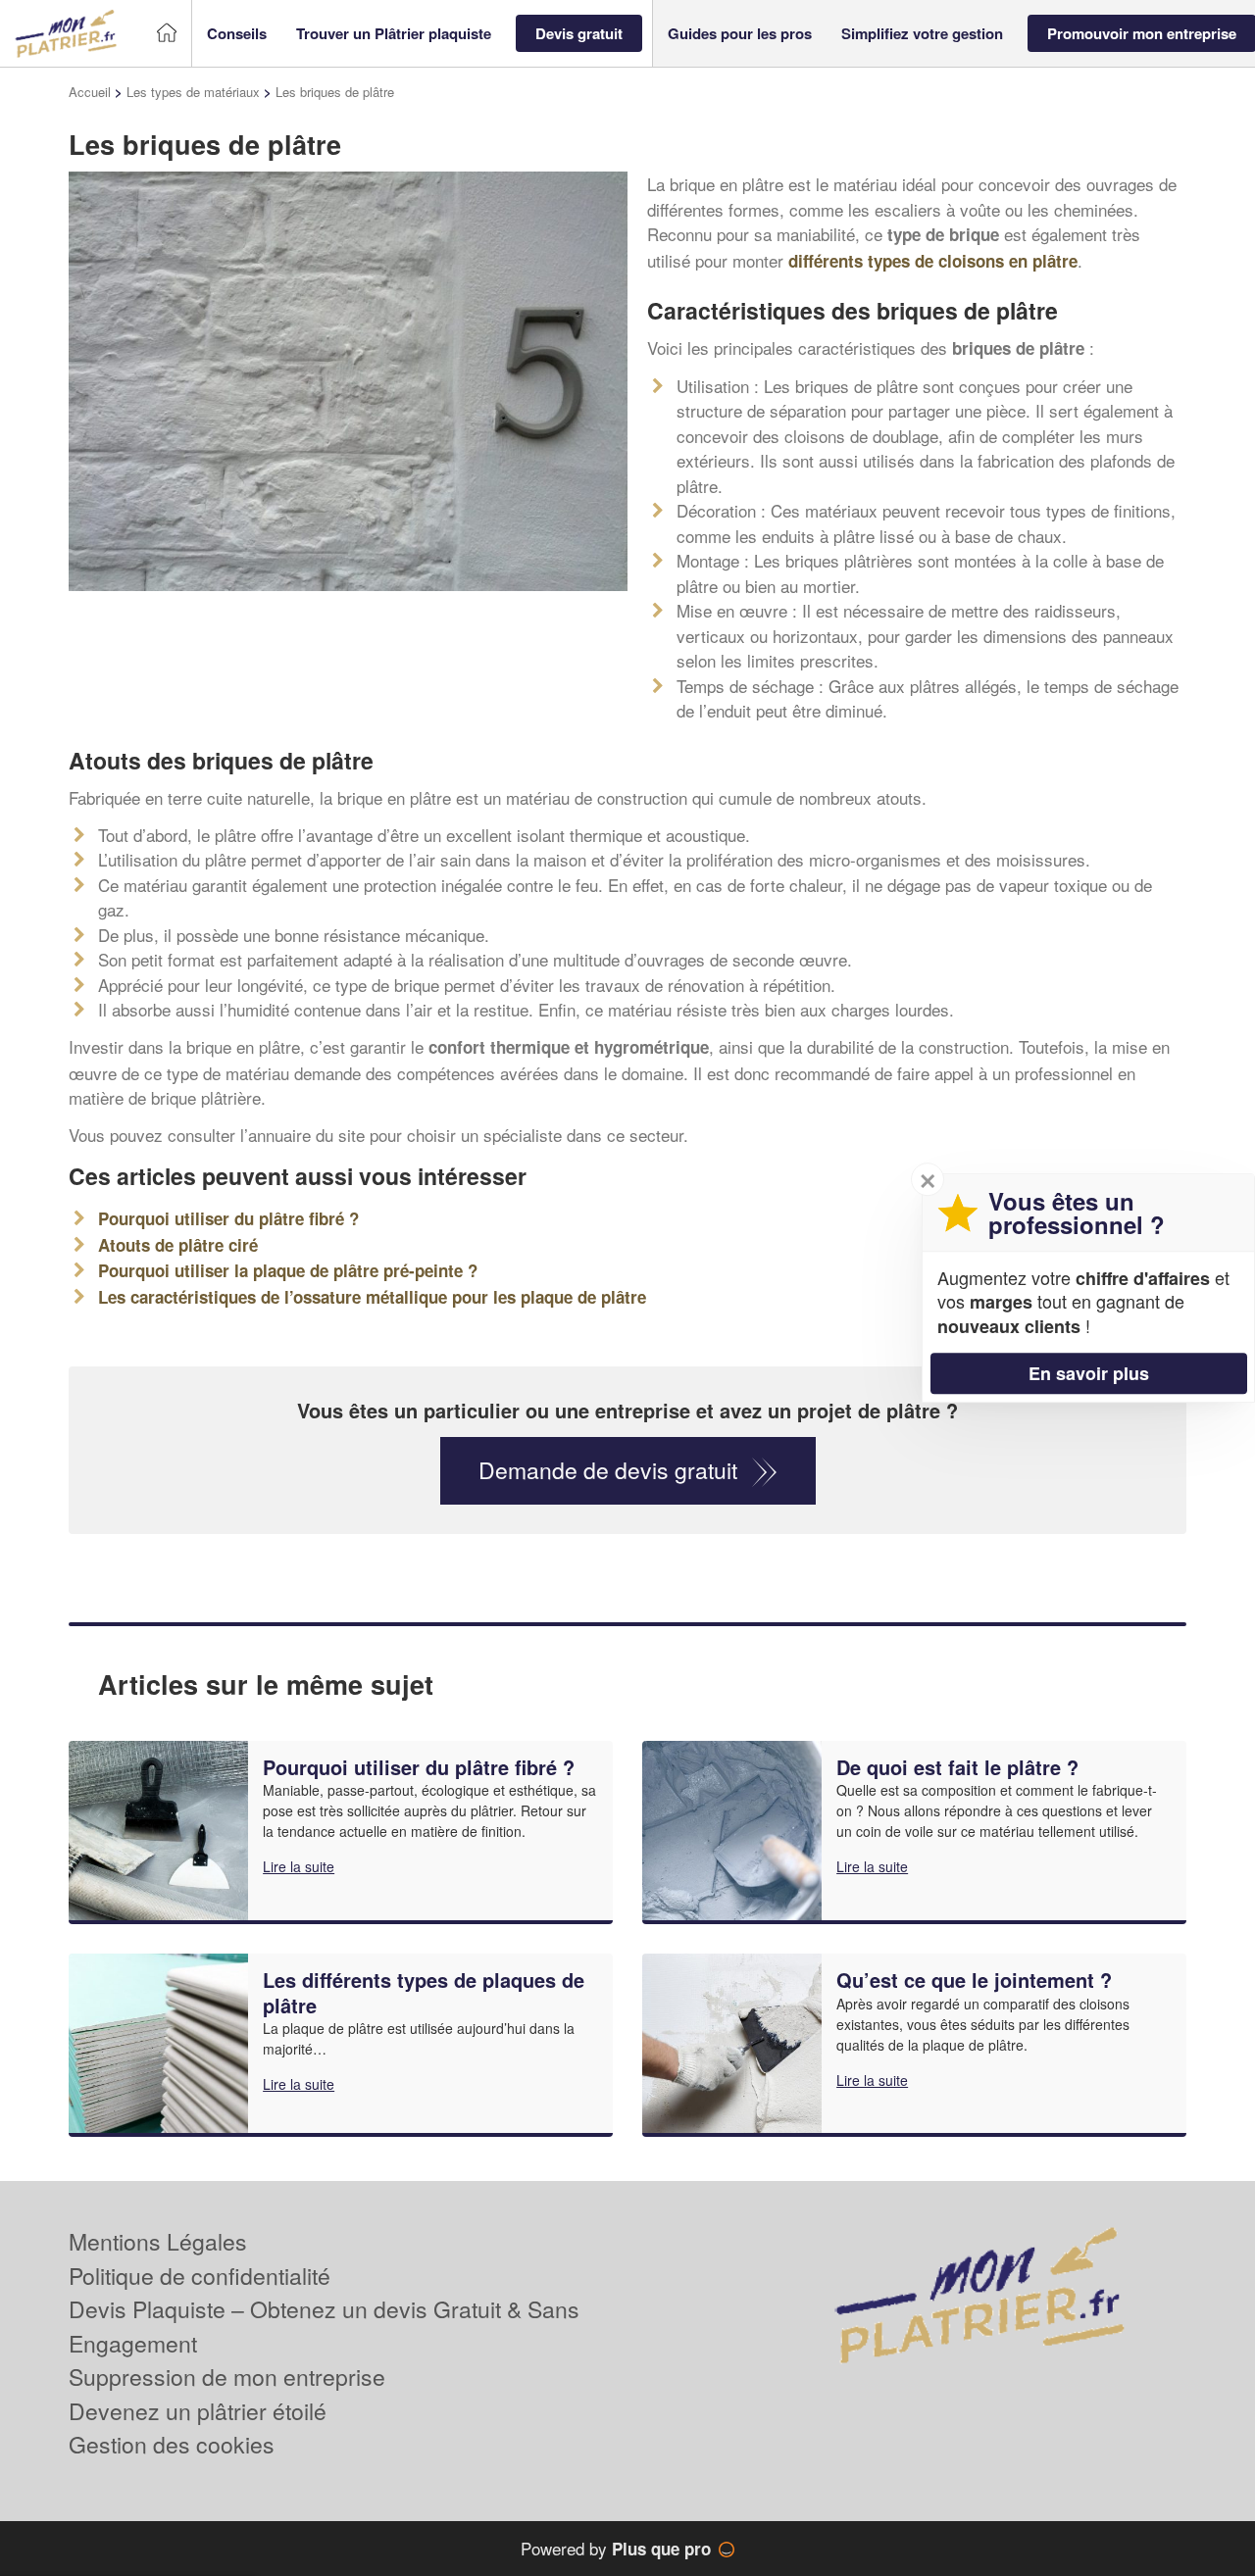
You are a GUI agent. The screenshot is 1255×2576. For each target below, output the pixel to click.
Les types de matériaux (193, 92)
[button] (237, 34)
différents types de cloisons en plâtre (933, 261)
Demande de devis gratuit (608, 1470)
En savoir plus (1089, 1373)
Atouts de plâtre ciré (178, 1245)
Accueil (90, 92)
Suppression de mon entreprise (227, 2377)
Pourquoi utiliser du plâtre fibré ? (228, 1218)
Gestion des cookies (172, 2444)
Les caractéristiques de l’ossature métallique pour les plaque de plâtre (372, 1297)
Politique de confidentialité (200, 2276)
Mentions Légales (158, 2241)
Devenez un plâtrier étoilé (198, 2411)
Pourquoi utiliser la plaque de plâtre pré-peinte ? (288, 1270)
